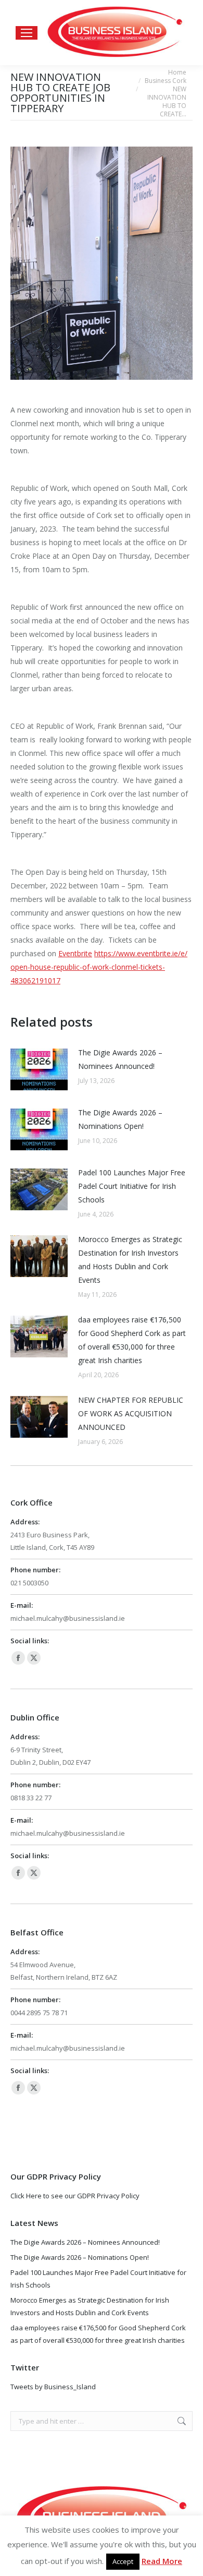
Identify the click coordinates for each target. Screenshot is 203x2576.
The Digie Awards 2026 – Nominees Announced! (120, 1059)
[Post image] (39, 1069)
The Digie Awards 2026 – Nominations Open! (120, 1119)
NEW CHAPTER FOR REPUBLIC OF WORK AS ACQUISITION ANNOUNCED (131, 1413)
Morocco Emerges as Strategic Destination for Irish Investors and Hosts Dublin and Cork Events (130, 1260)
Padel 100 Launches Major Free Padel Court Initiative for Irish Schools (132, 1186)
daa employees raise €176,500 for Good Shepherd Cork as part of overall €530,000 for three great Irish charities (132, 1340)
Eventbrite (75, 953)
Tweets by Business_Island (53, 2387)
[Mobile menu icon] (27, 33)
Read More (162, 2561)
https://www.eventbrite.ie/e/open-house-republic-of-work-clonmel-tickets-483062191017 (99, 967)
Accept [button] (123, 2561)
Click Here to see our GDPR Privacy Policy (75, 2196)
